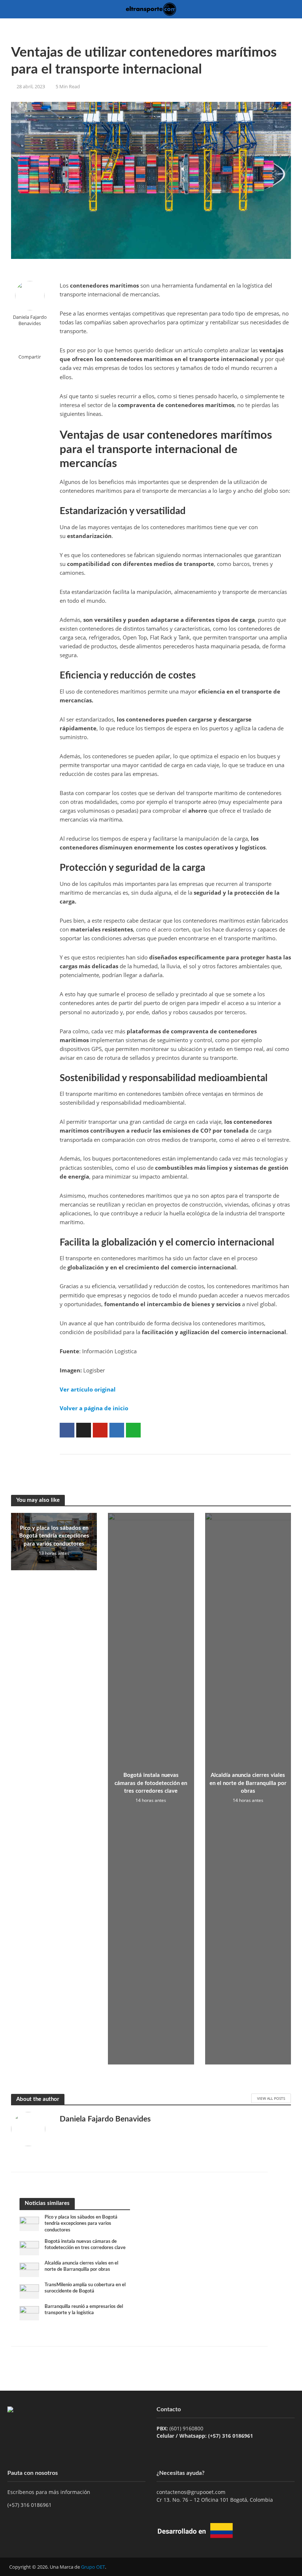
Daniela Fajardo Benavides (30, 320)
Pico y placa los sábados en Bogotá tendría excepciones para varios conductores (54, 1536)
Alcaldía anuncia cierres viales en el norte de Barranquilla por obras (248, 1783)
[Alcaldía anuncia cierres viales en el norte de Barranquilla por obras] (29, 2269)
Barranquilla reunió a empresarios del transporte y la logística (84, 2310)
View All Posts (271, 2098)
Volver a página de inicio (94, 1408)
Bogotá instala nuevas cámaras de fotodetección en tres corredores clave (151, 1783)
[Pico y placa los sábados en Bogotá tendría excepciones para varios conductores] (29, 2223)
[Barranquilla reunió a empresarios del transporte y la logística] (29, 2313)
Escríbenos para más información (50, 2492)
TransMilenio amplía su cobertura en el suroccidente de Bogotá (85, 2288)
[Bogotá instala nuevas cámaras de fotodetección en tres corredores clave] (29, 2247)
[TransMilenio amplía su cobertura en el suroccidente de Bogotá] (29, 2291)
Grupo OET (93, 2567)
